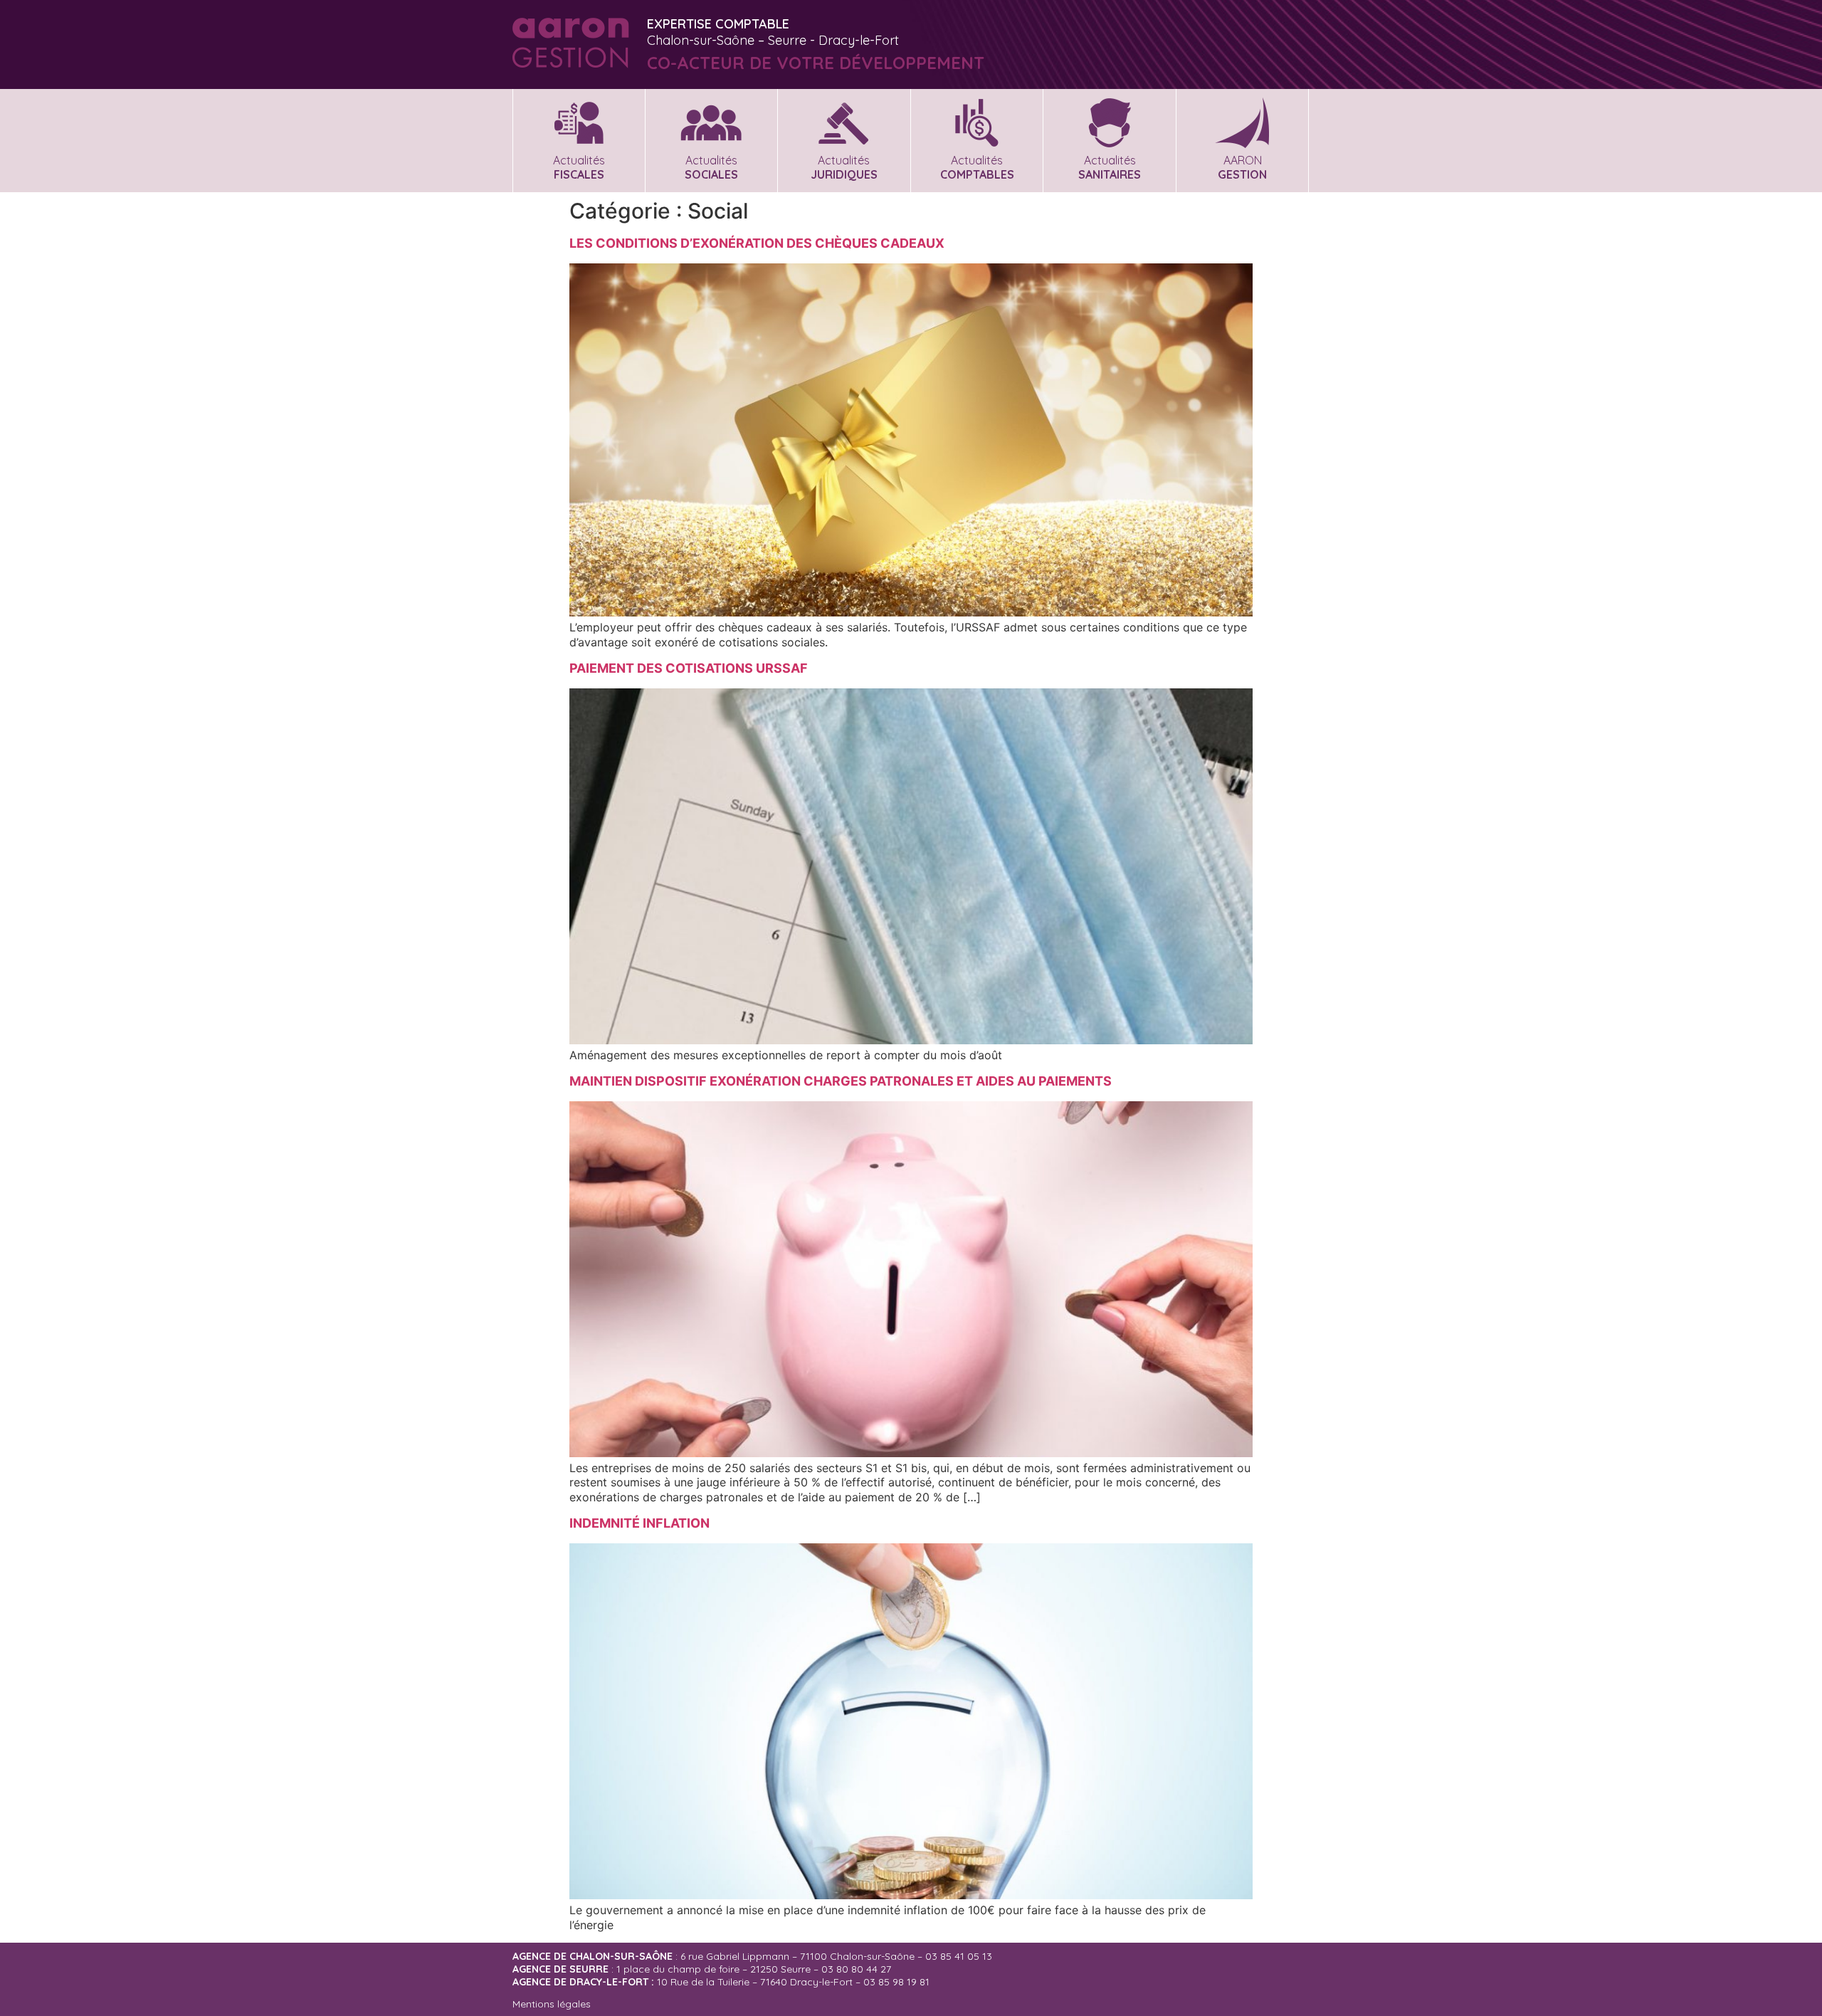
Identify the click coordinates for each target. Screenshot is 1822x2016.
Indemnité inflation (639, 1523)
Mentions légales (552, 2004)
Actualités (579, 167)
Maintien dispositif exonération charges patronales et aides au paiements (841, 1081)
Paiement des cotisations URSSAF (689, 668)
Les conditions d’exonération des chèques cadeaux (757, 243)
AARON (1242, 167)
